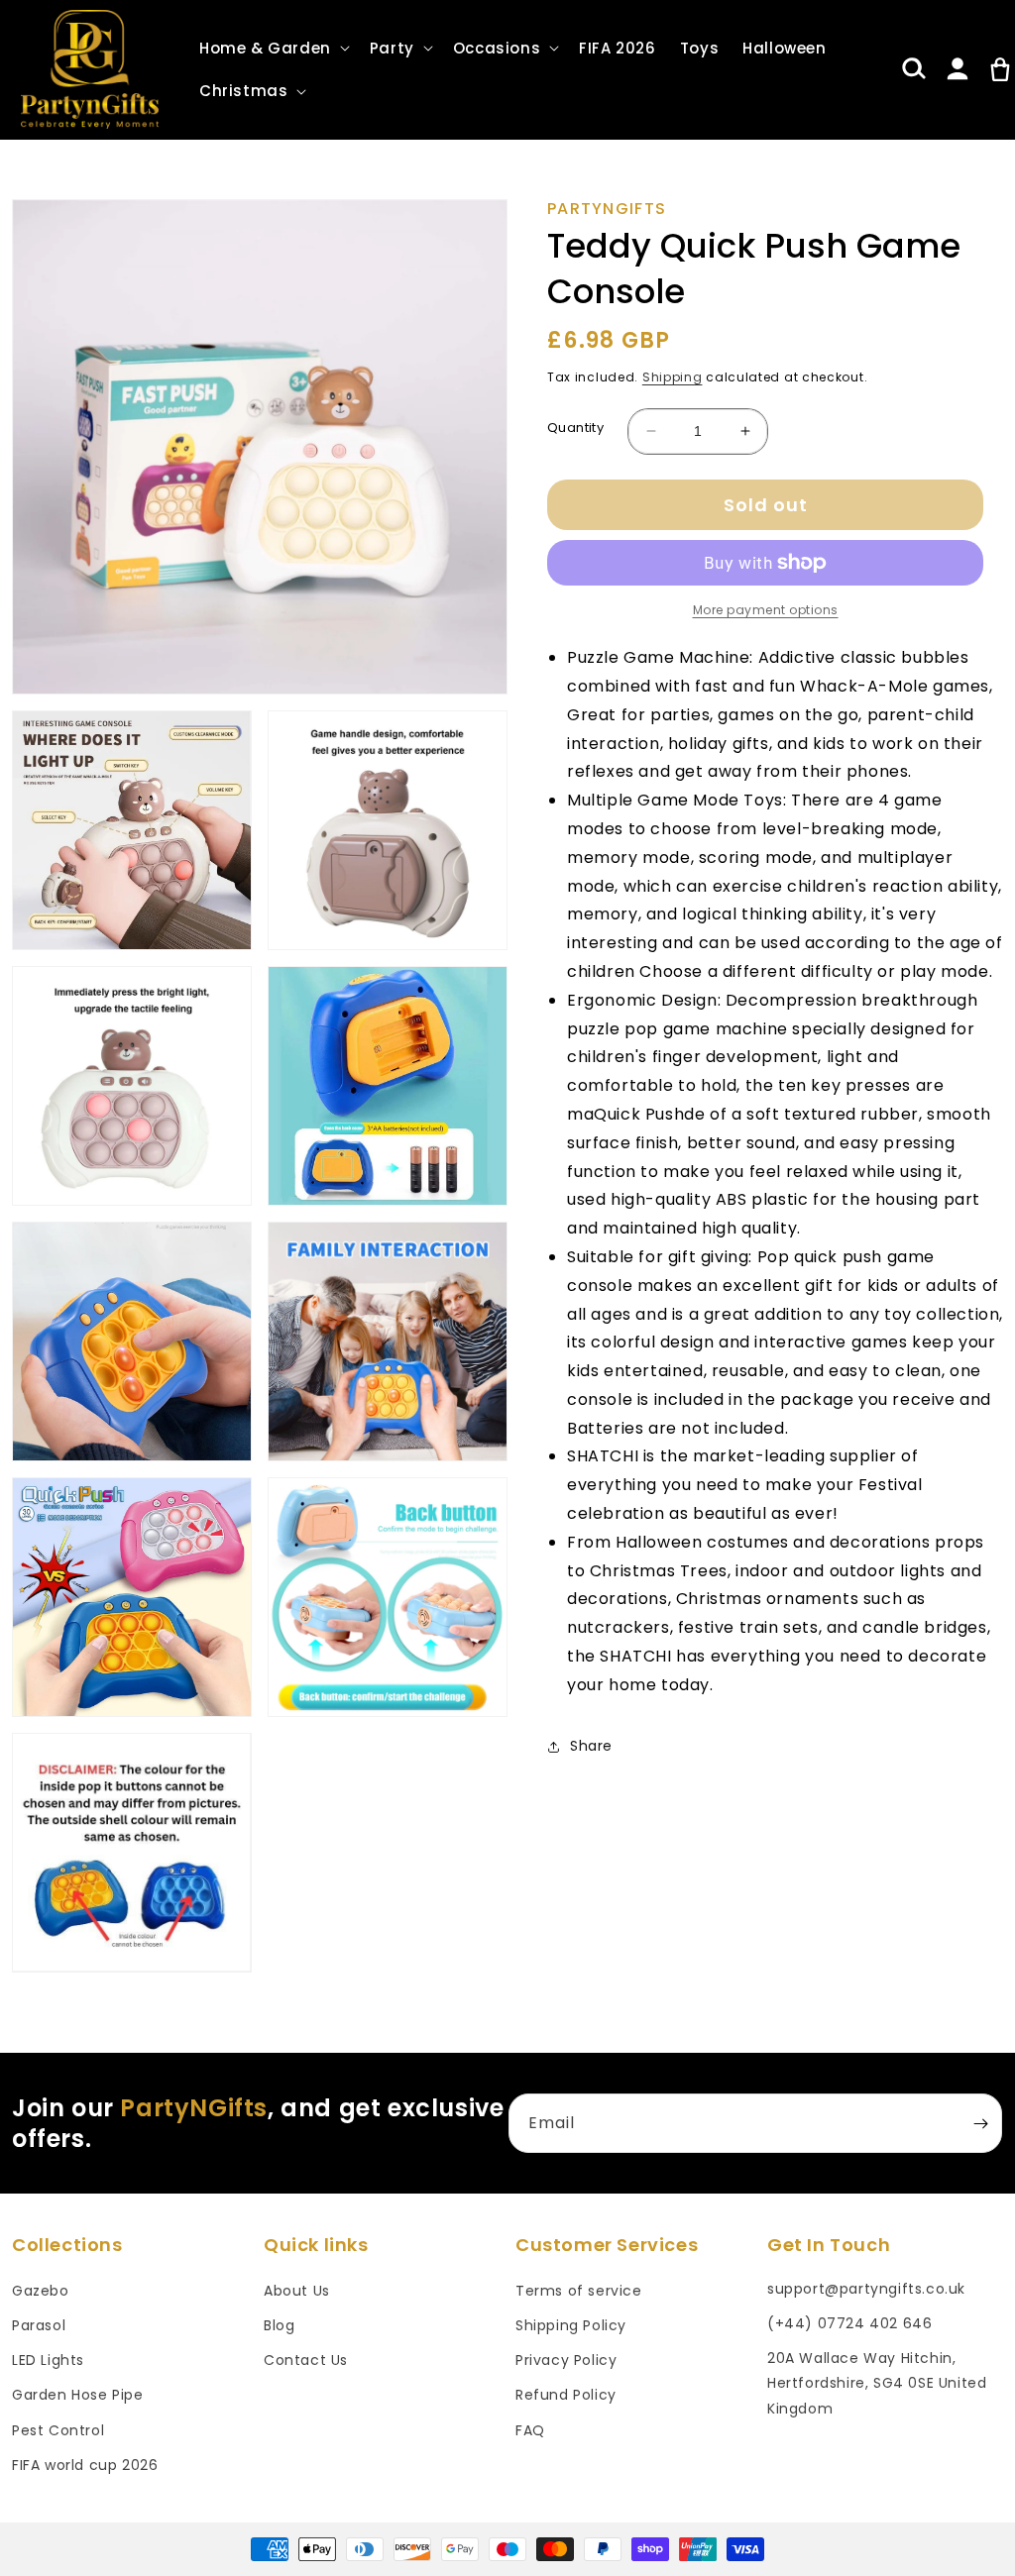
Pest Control (58, 2430)
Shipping (673, 377)
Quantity (575, 428)
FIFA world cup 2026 (85, 2465)
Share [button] (591, 1746)
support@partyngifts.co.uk (866, 2289)
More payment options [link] (766, 610)
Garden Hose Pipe (78, 2395)
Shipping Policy (571, 2325)
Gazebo (41, 2291)
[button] (273, 49)
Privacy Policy (566, 2360)
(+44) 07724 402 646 (849, 2323)
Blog (279, 2325)
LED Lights (48, 2360)
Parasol (39, 2325)
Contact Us (306, 2360)
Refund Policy (566, 2395)
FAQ (530, 2430)
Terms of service (579, 2291)
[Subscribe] (980, 2123)
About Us (297, 2291)
